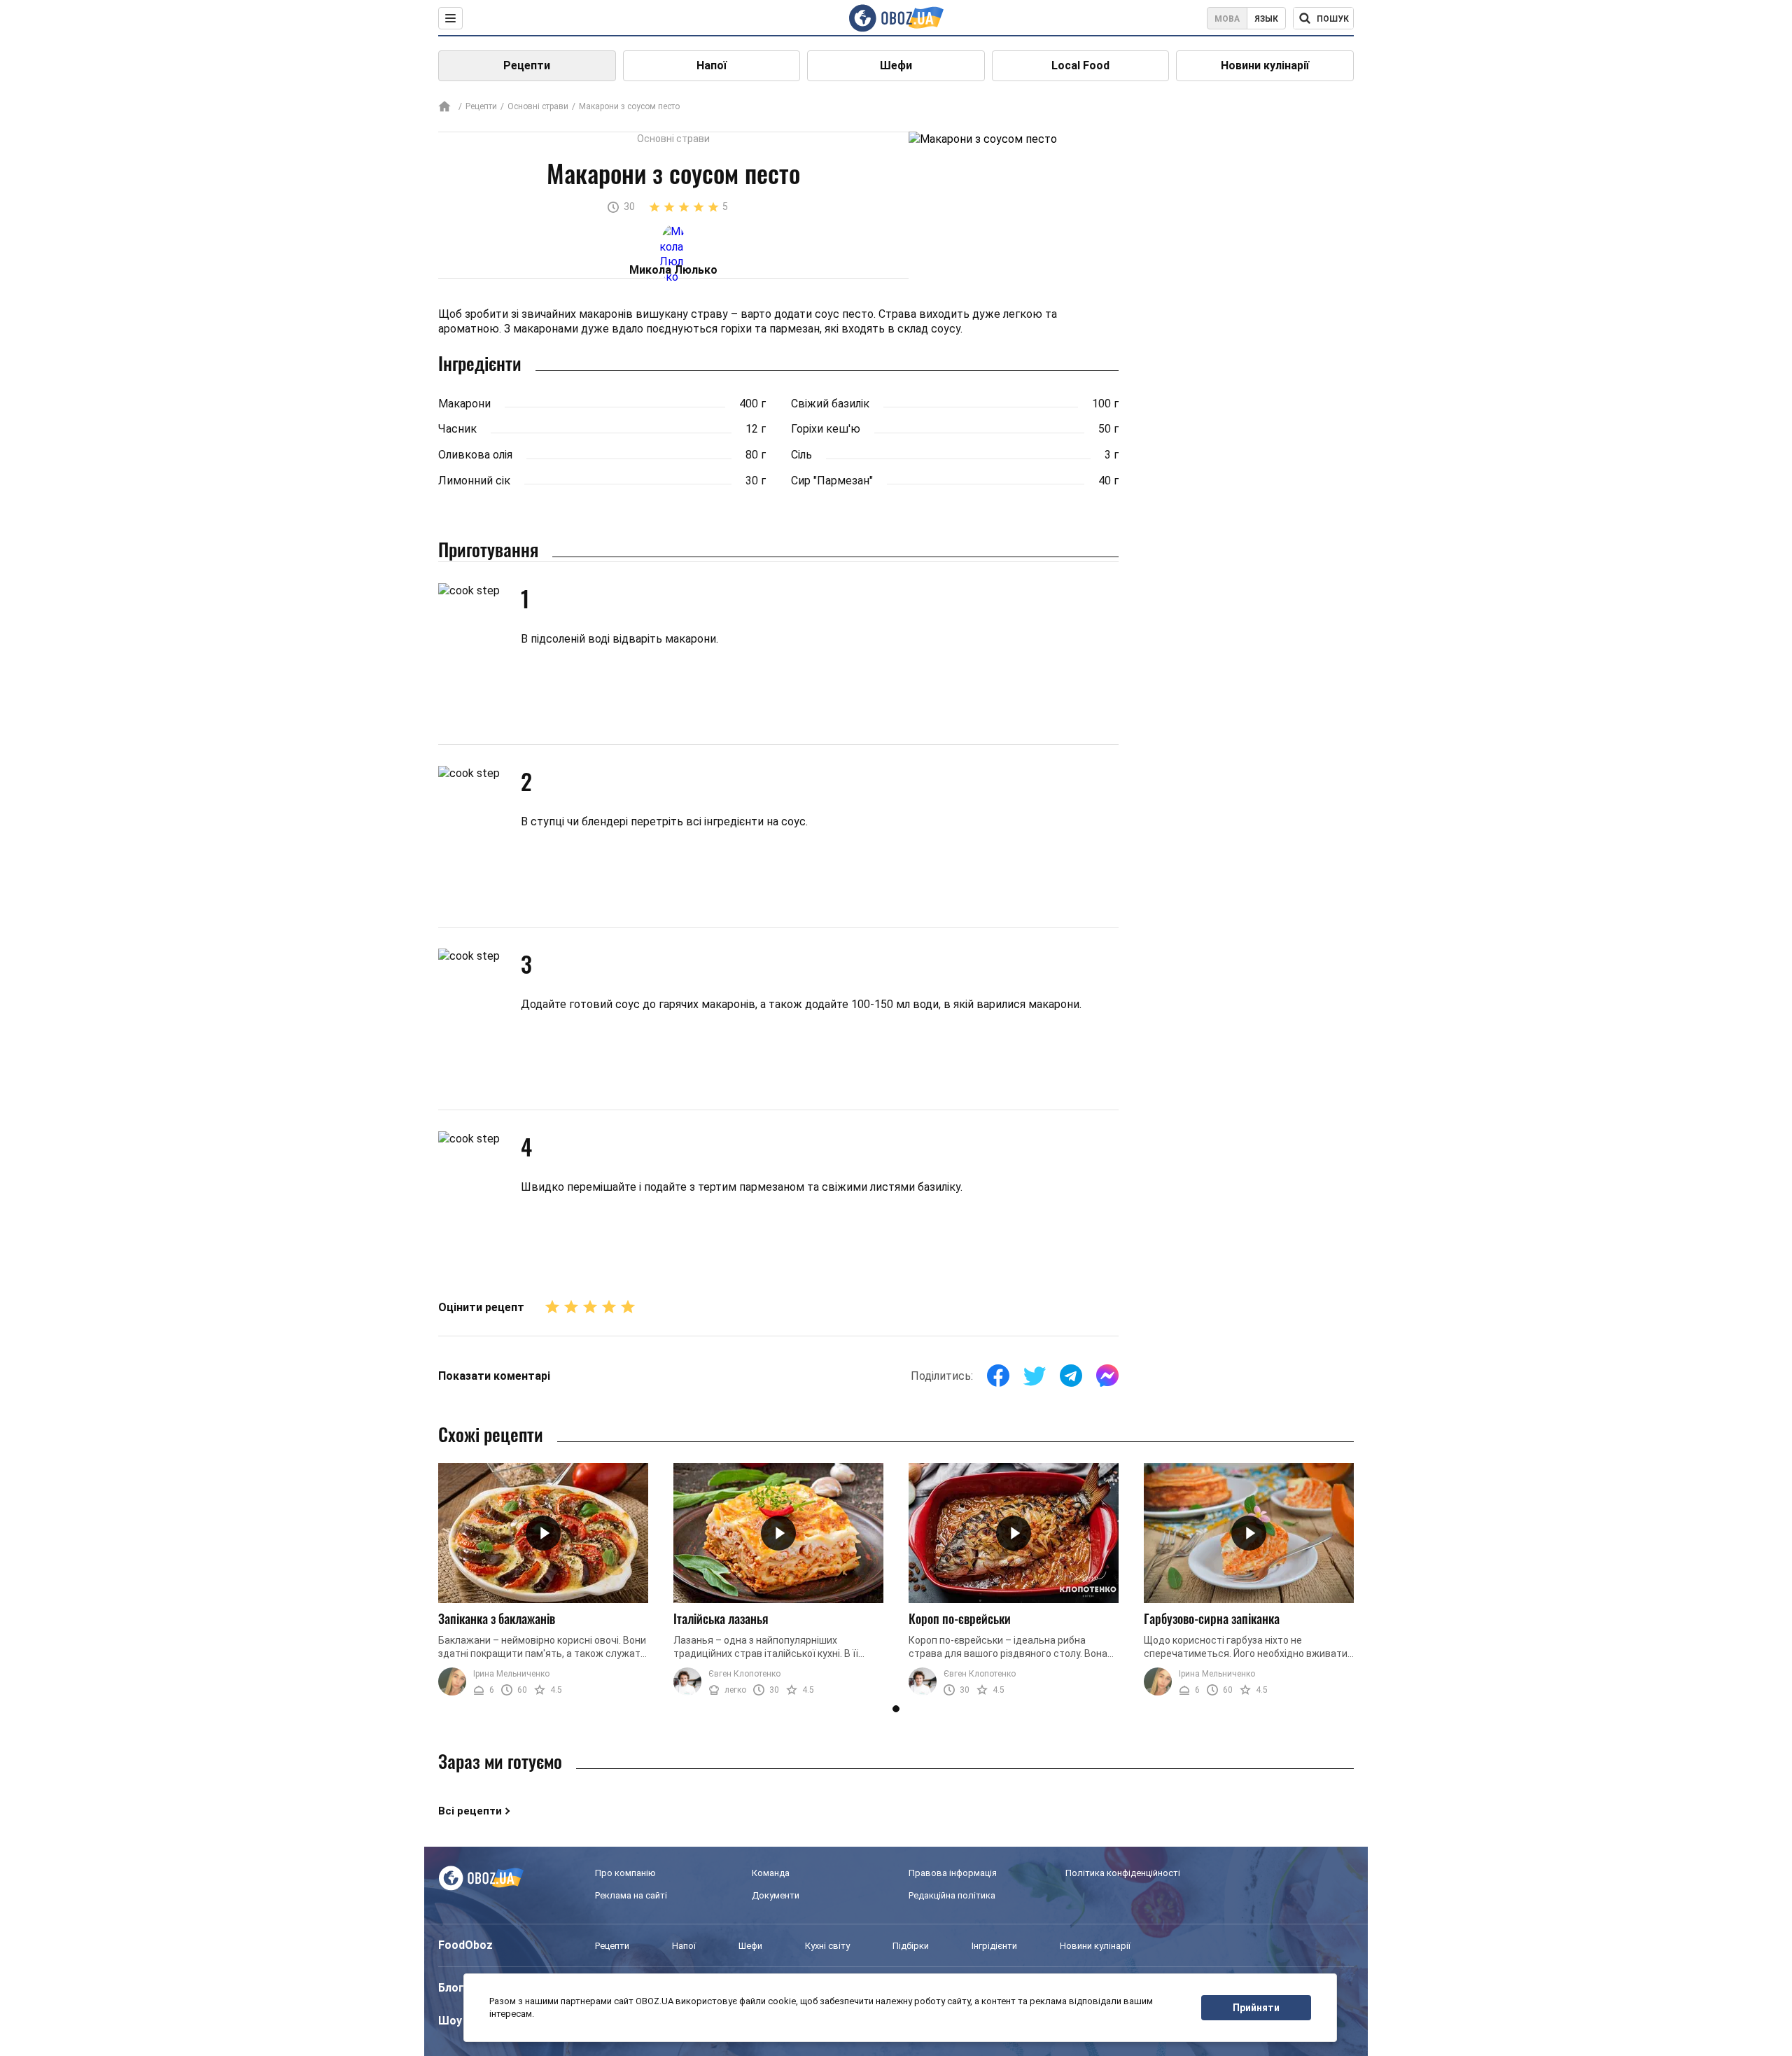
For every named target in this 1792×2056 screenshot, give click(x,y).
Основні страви (538, 106)
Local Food (1080, 65)
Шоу (450, 2021)
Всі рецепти (470, 1811)
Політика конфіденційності (1123, 1873)
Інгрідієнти (994, 1946)
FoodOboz (465, 1945)
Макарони (464, 404)
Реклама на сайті (631, 1895)
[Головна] (444, 107)
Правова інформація (953, 1873)
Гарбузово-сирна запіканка (1212, 1618)
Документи (776, 1895)
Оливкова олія (475, 455)
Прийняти (1256, 2008)
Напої (712, 65)
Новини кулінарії (1265, 65)
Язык (1266, 19)
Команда (771, 1873)
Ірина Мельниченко (511, 1674)
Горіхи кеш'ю (826, 429)
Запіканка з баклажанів (497, 1618)
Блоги (454, 1988)
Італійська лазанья (721, 1618)
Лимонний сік (474, 481)
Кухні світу (827, 1946)
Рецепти (527, 65)
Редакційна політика (952, 1895)
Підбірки (911, 1946)
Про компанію (625, 1873)
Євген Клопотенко (744, 1674)
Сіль (801, 455)
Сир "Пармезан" (832, 481)
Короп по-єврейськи (960, 1618)
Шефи (896, 65)
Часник (457, 429)
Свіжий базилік (830, 404)
